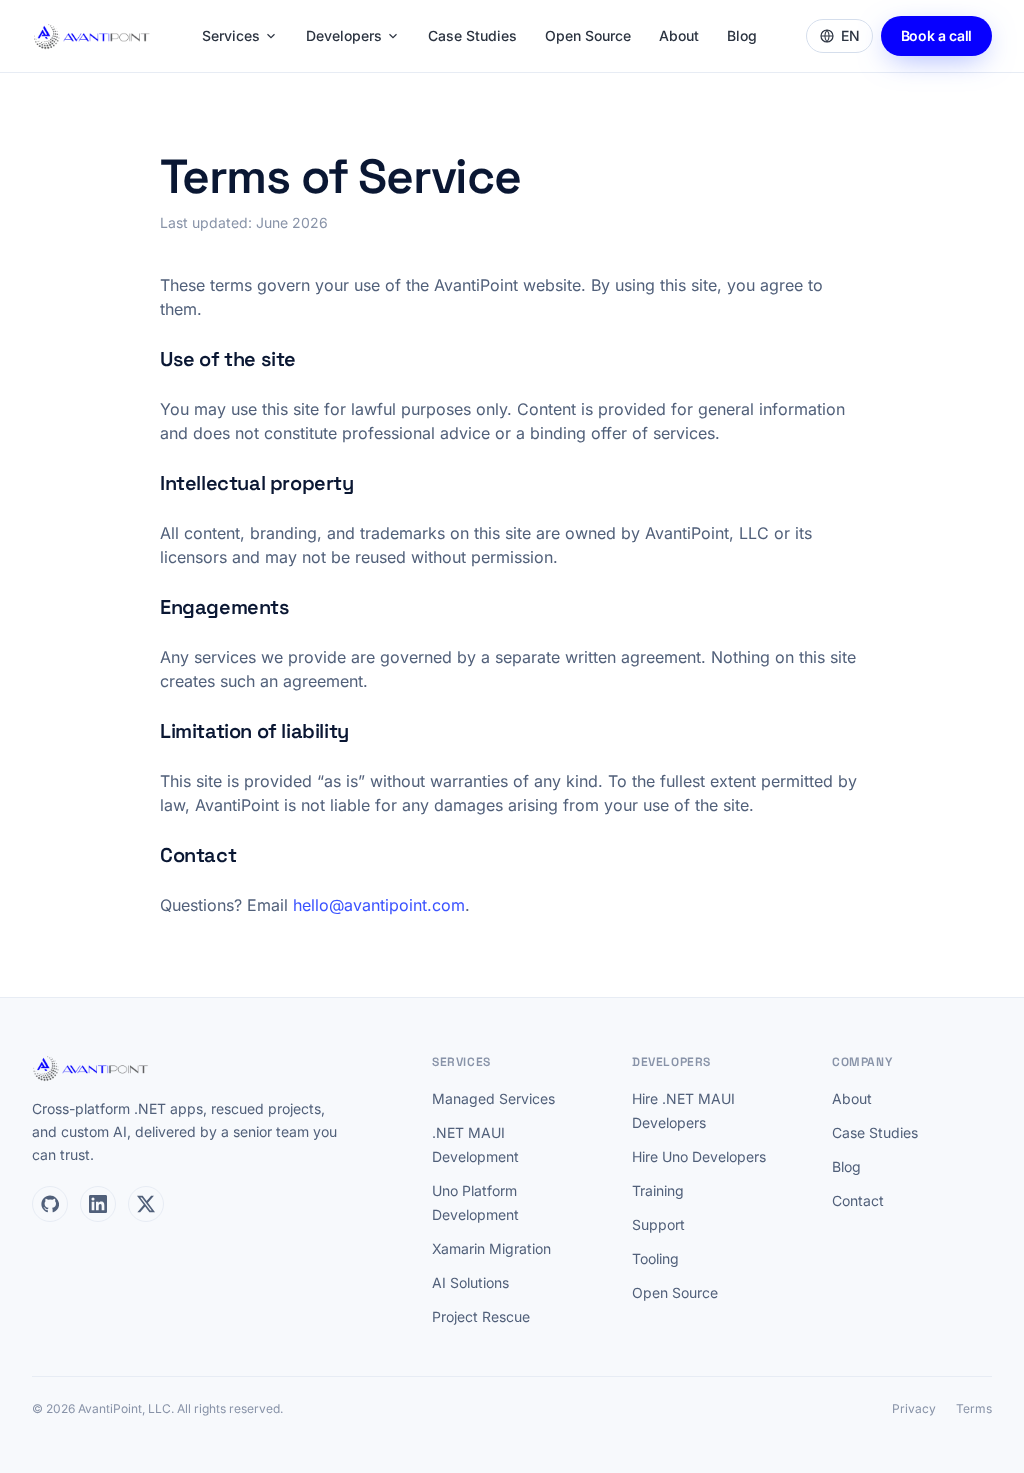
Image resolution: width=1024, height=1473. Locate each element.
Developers (344, 35)
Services (231, 35)
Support (658, 1224)
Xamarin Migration (491, 1248)
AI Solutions (470, 1282)
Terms (974, 1408)
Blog (742, 35)
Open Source (588, 35)
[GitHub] (50, 1204)
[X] (146, 1204)
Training (658, 1190)
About (679, 35)
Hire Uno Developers (699, 1156)
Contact (858, 1200)
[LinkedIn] (98, 1204)
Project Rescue (481, 1316)
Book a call (936, 35)
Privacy (914, 1408)
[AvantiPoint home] (92, 36)
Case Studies (472, 35)
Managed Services (493, 1098)
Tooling (655, 1258)
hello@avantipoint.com (379, 905)
